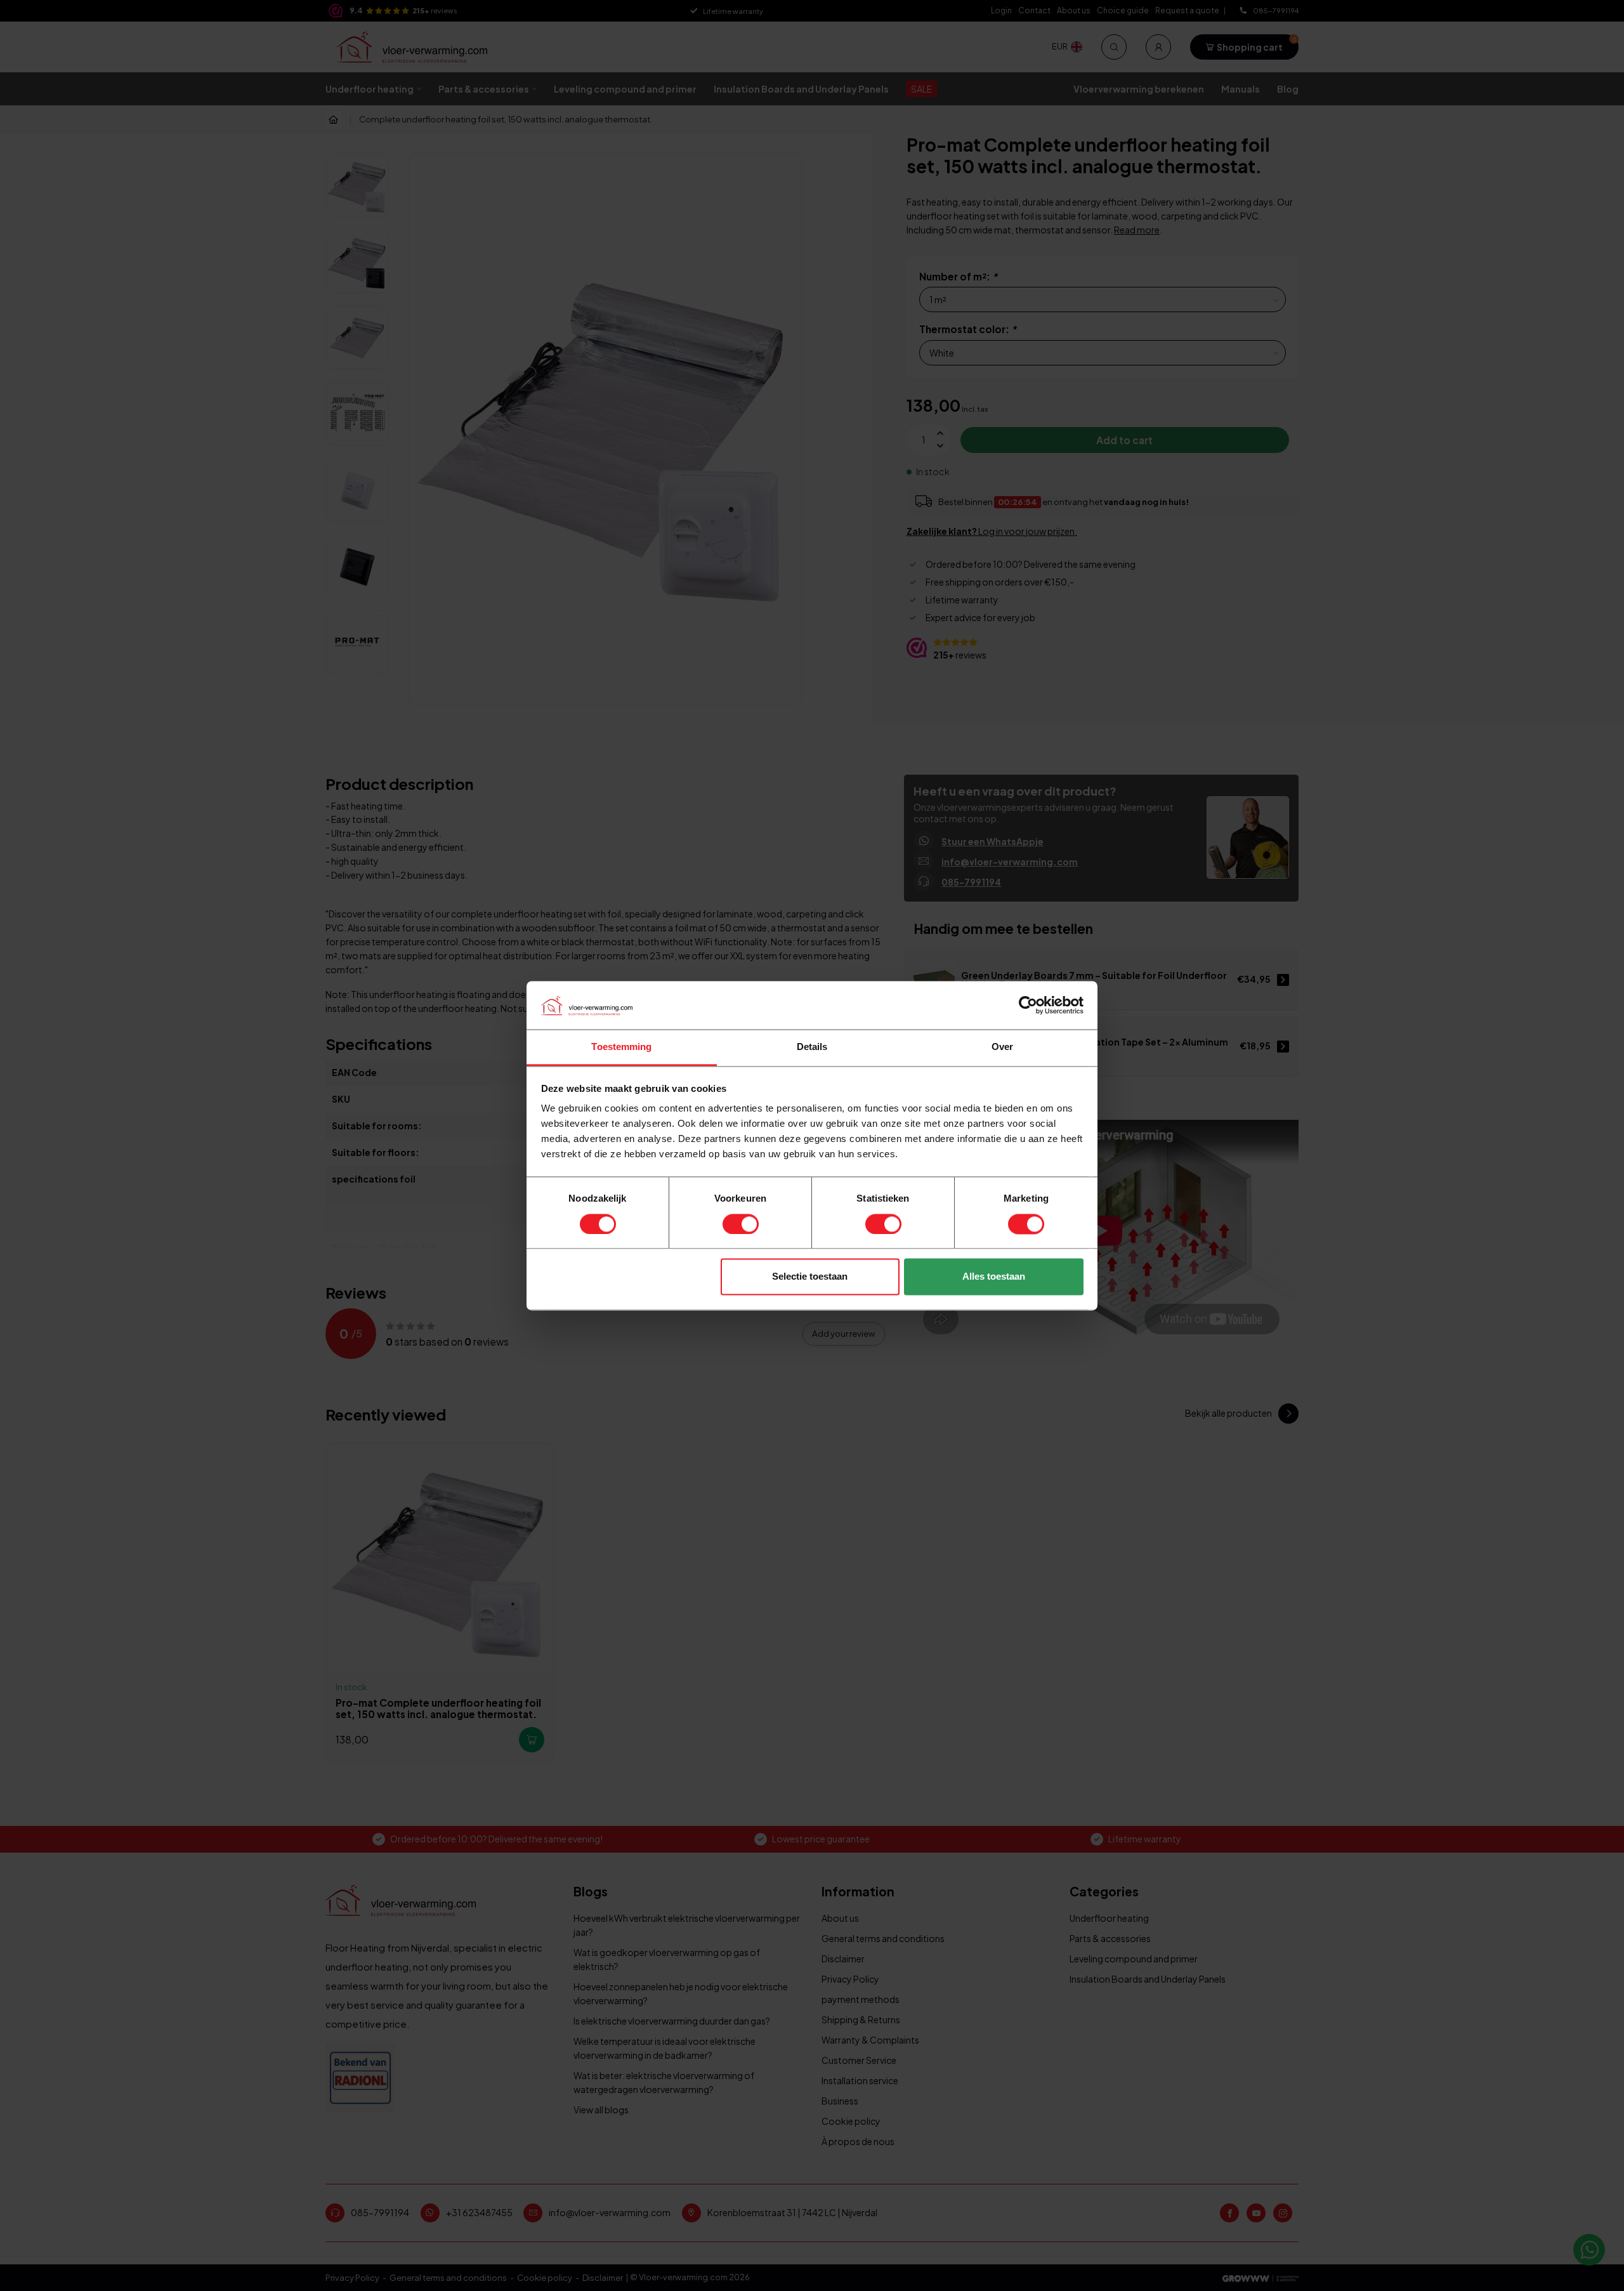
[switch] (741, 1224)
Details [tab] (812, 1047)
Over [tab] (1002, 1047)
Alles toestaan (994, 1277)
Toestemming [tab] (621, 1047)
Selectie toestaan (810, 1277)
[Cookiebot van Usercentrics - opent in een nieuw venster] (1028, 1005)
